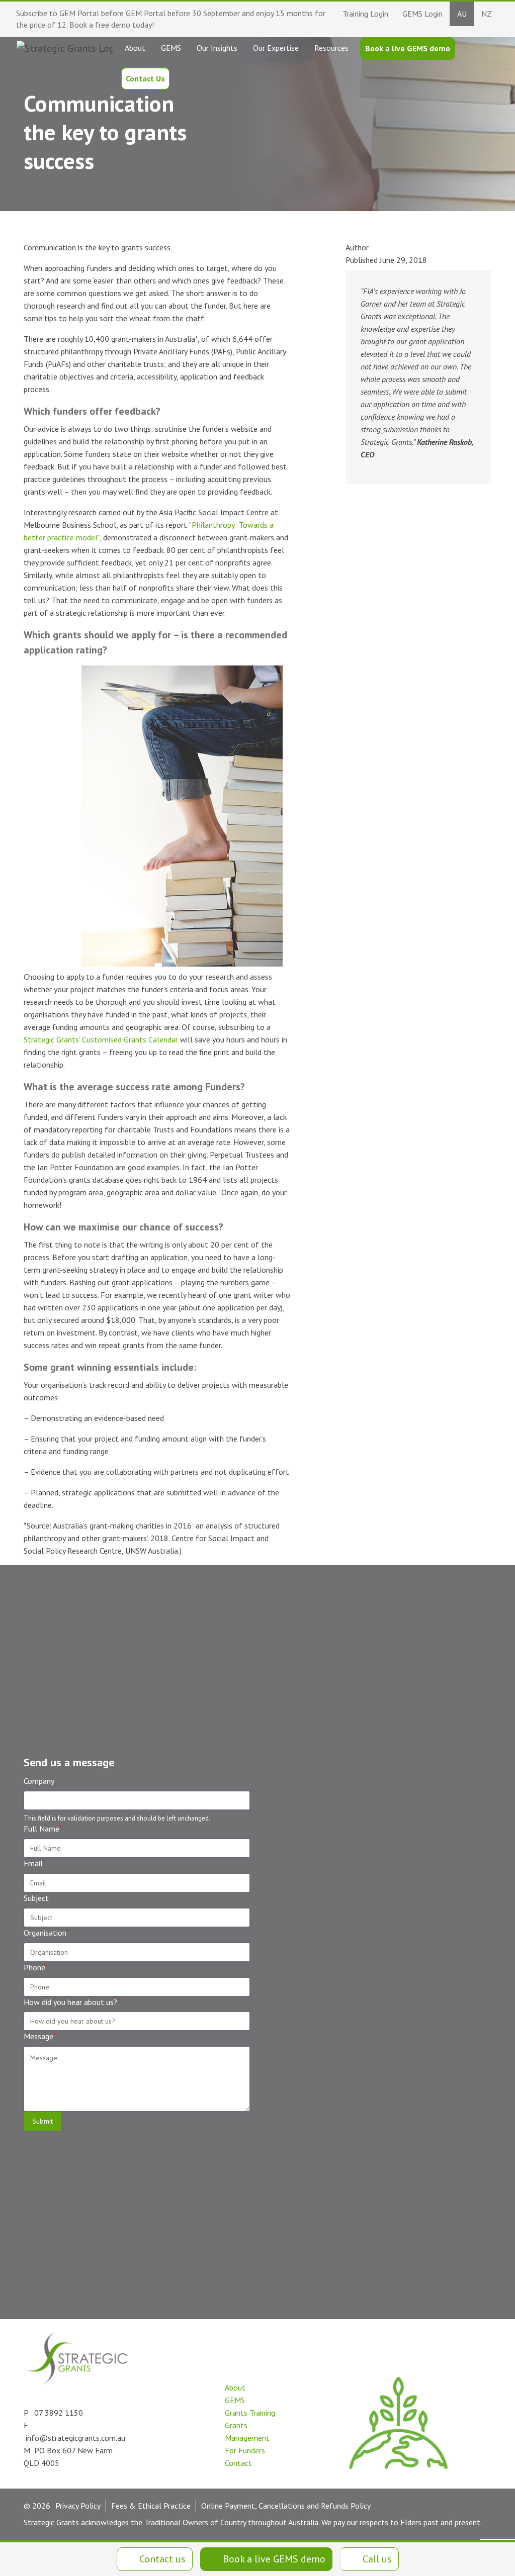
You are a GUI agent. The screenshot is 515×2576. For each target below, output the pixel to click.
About (235, 2388)
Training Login (365, 14)
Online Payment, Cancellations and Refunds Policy (286, 2506)
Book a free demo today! (112, 25)
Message (39, 2036)
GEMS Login (422, 14)
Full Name (42, 1829)
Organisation (46, 1933)
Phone (35, 1967)
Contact (238, 2463)
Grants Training (250, 2413)
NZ (487, 14)
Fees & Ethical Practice (151, 2506)
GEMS (235, 2400)
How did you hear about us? (71, 2002)
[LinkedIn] (152, 2458)
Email (34, 1863)
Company (39, 1781)
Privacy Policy (78, 2506)
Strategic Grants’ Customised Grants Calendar (101, 1039)
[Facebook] (197, 2458)
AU (462, 14)
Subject (36, 1898)
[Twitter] (175, 2458)
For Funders (245, 2450)
